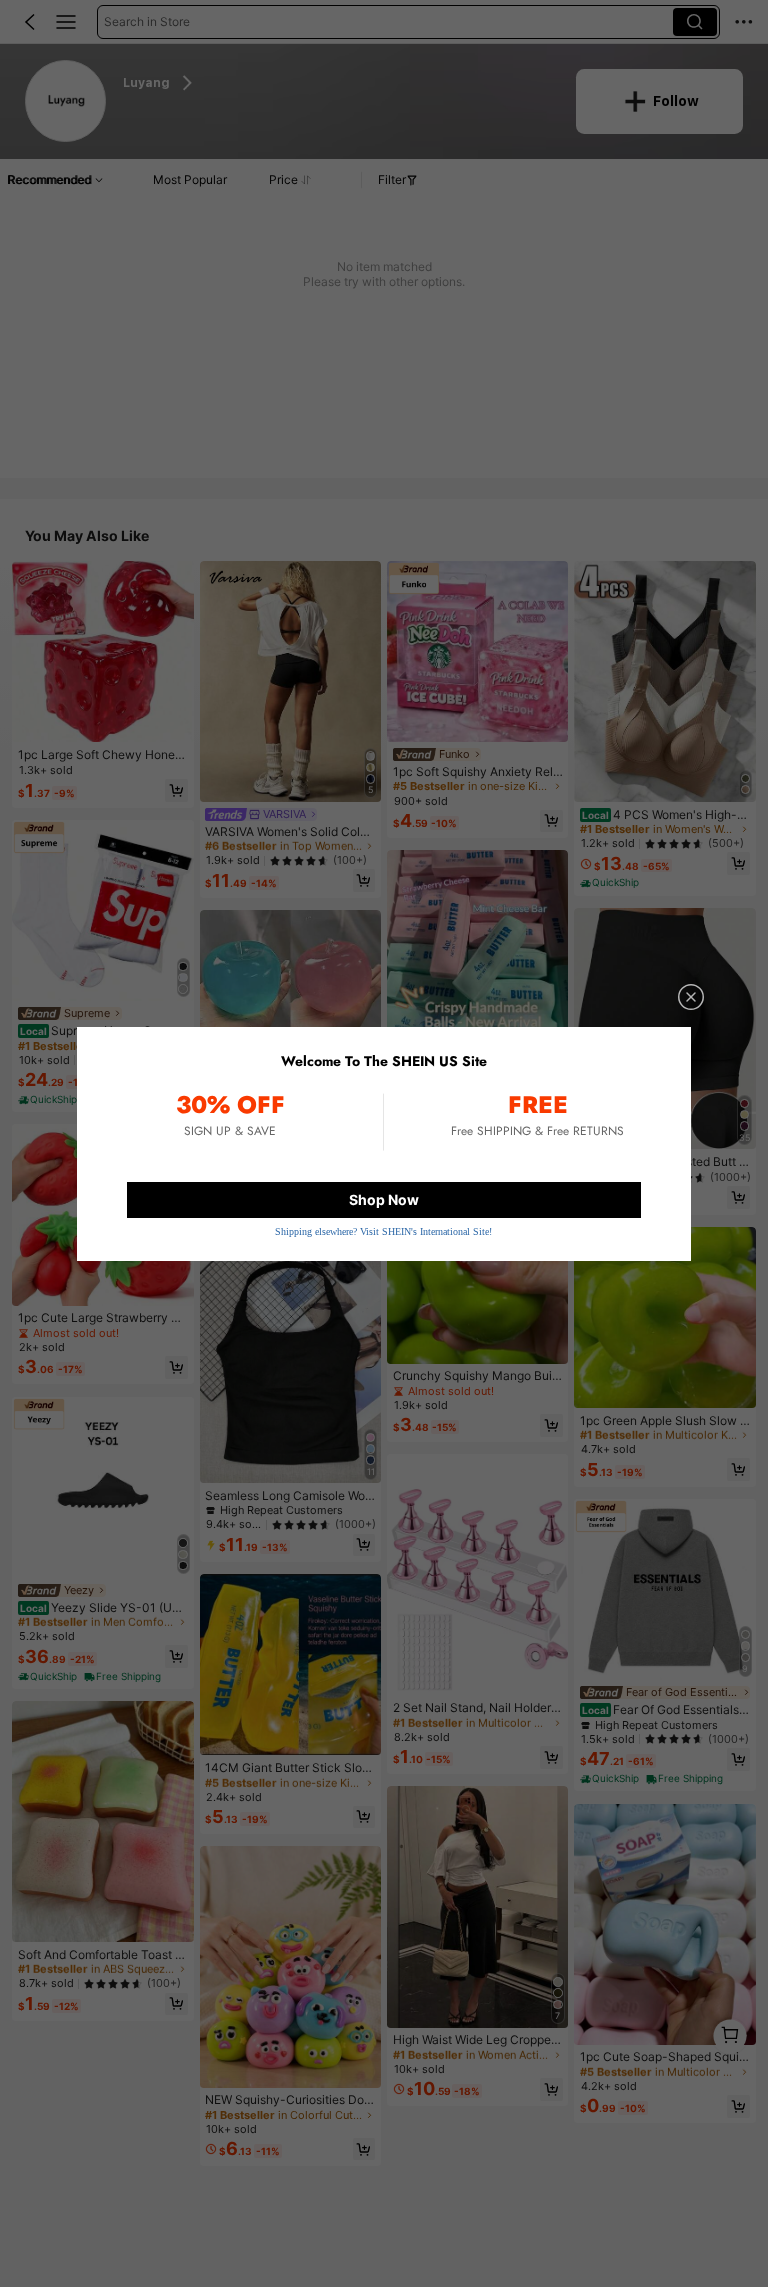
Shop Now (384, 1199)
